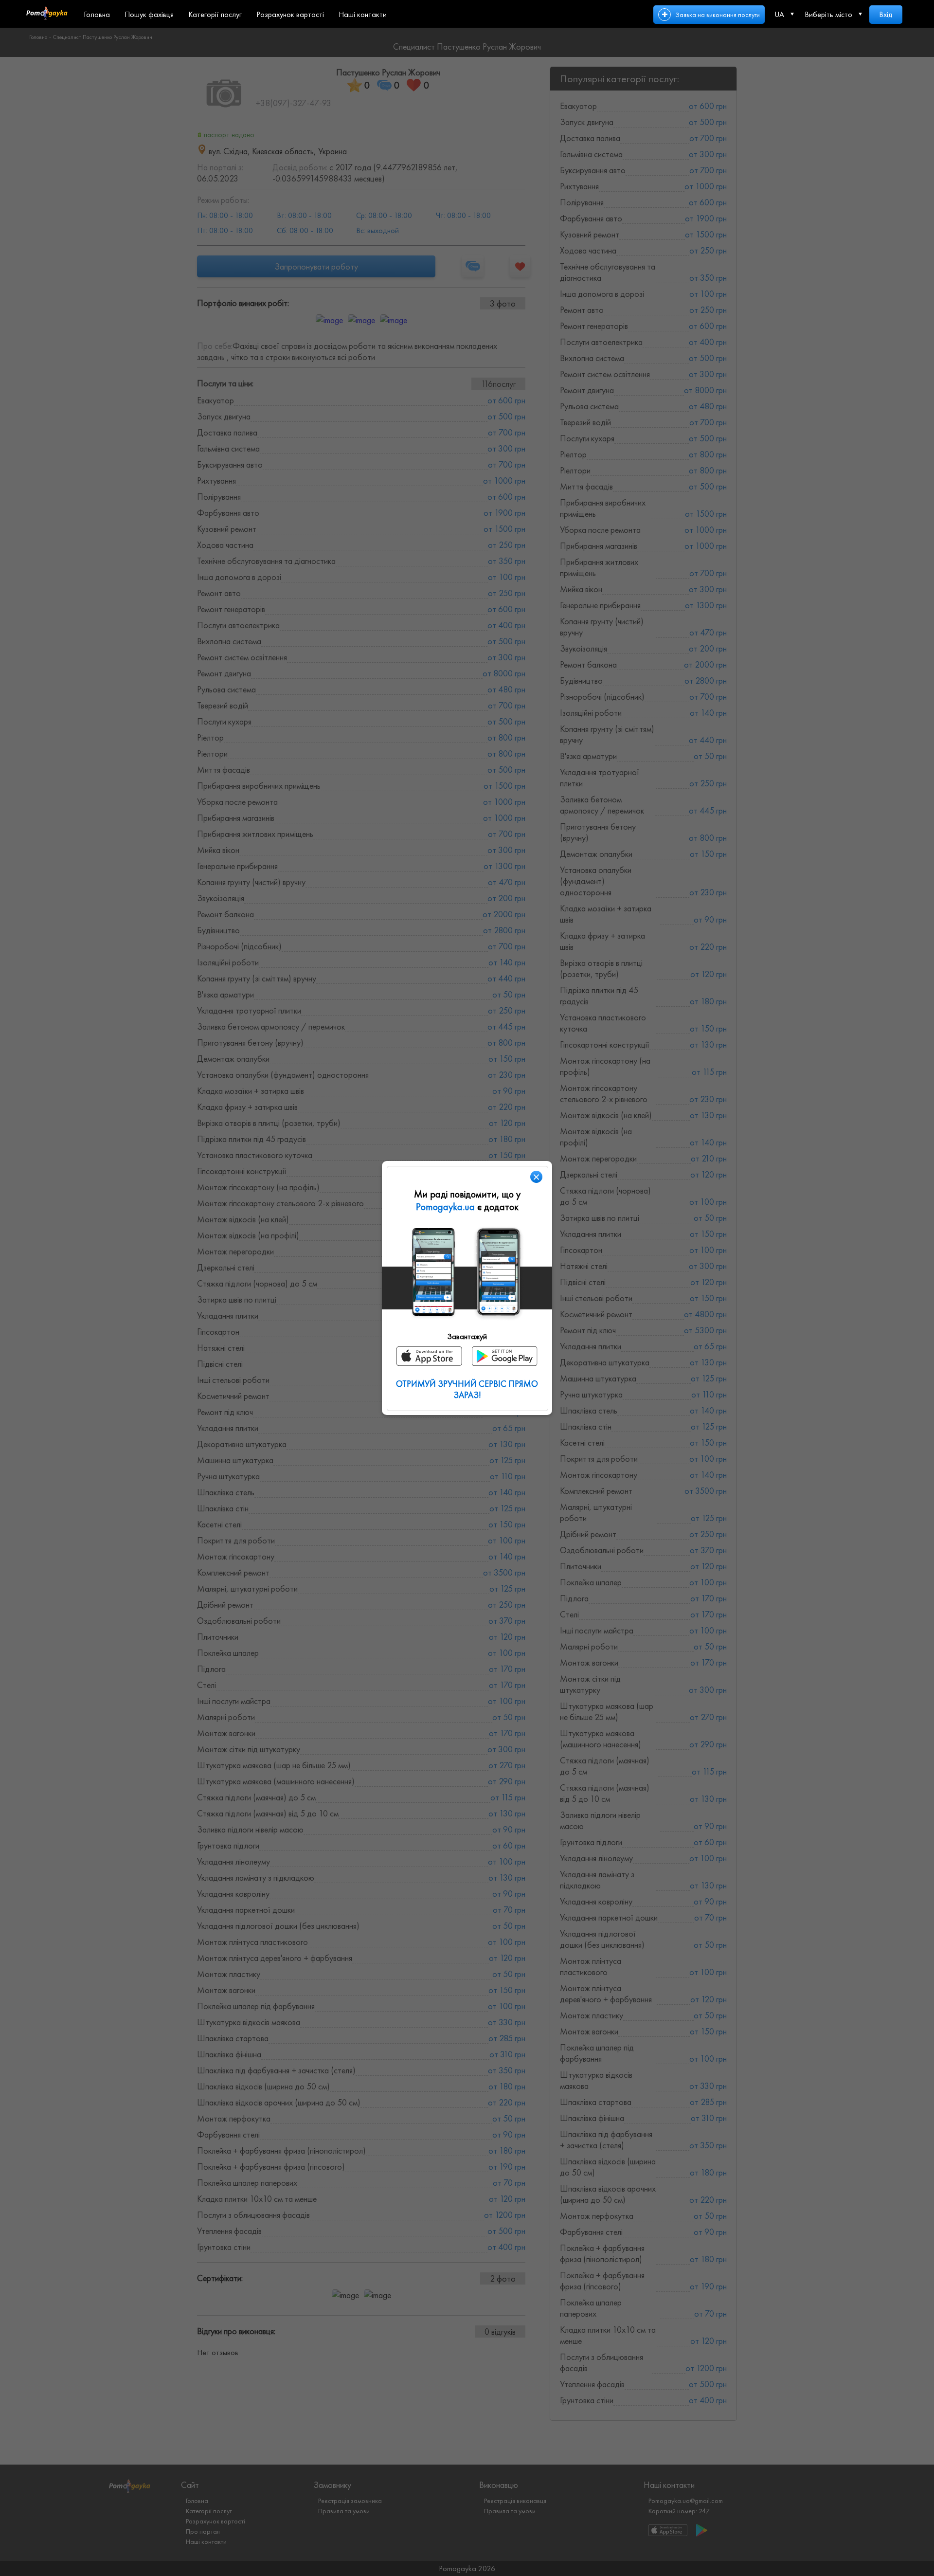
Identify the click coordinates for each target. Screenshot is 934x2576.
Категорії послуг (215, 14)
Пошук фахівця (149, 14)
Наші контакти (363, 14)
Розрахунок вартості (290, 14)
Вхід (886, 14)
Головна (97, 14)
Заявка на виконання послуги (718, 15)
